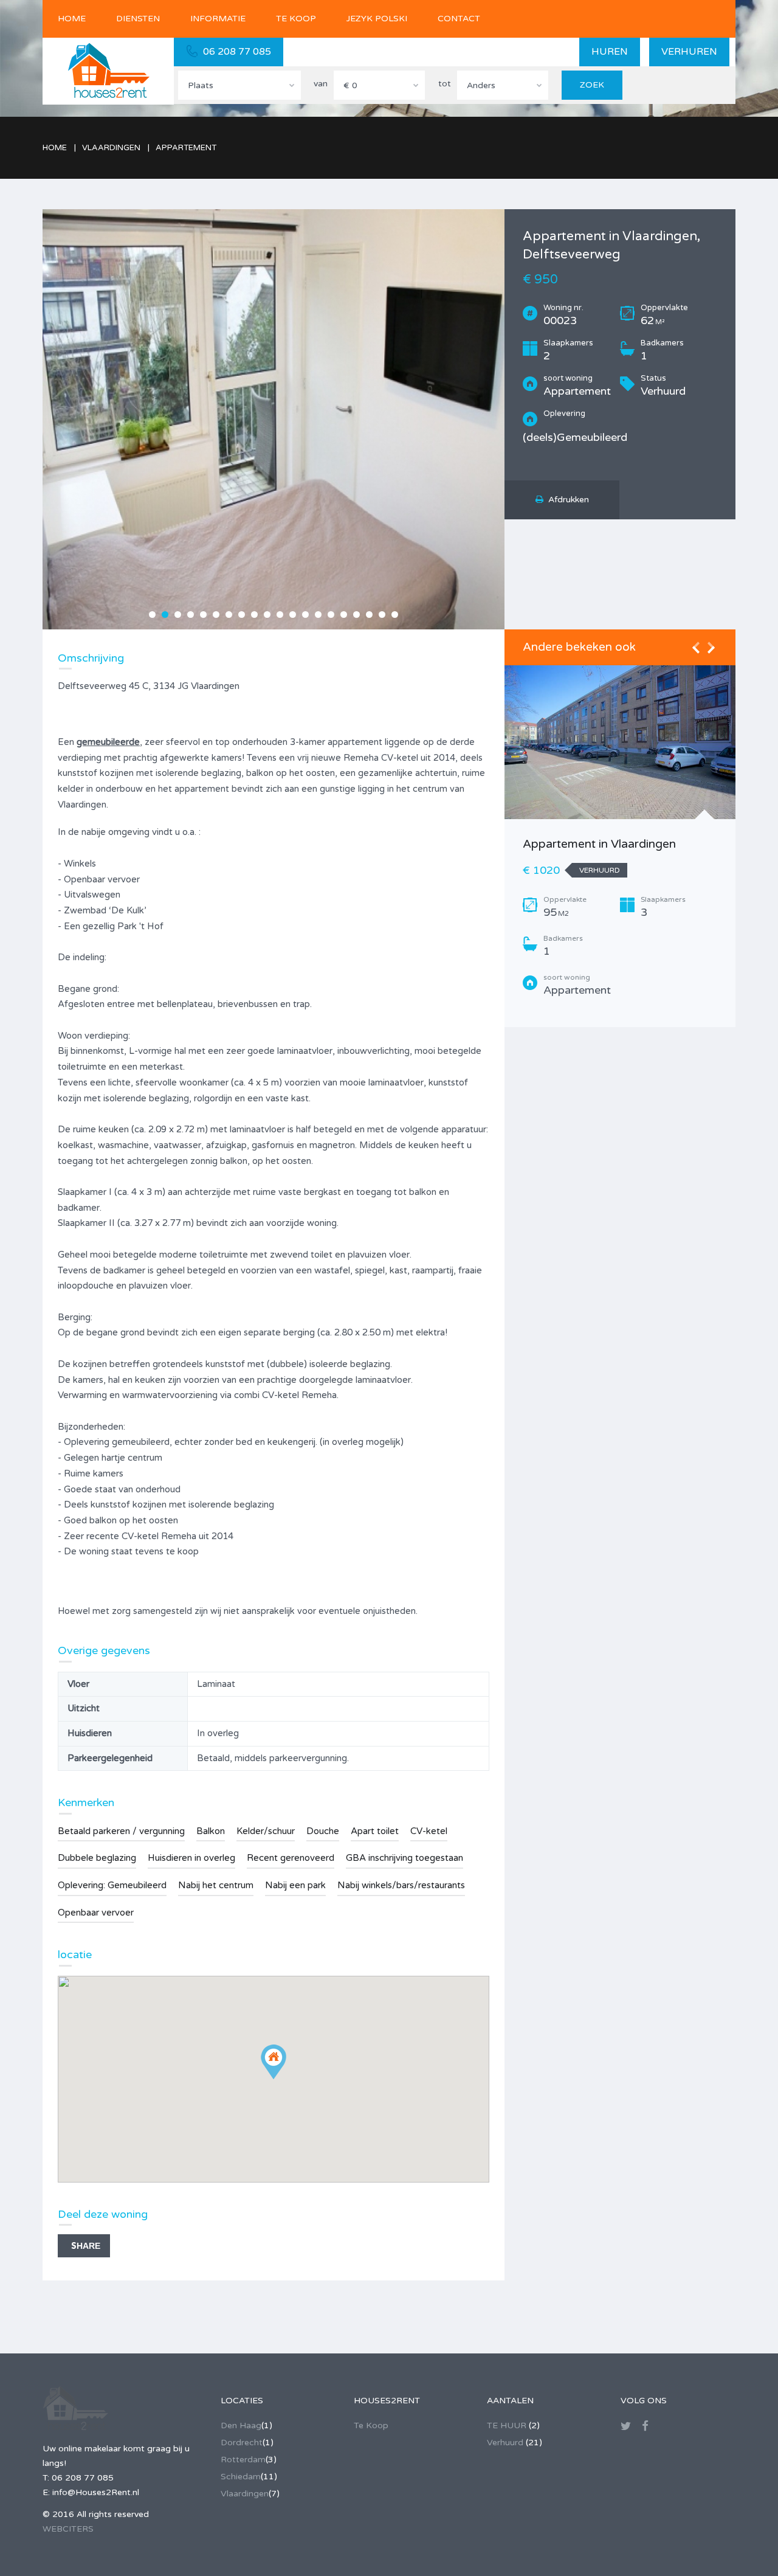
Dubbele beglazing (97, 1858)
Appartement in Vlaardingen (599, 844)
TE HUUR (507, 2425)
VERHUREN (689, 52)
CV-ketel (429, 1831)
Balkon (211, 1831)
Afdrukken (566, 500)
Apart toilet (375, 1831)
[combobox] (239, 85)
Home (72, 19)
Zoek (592, 85)
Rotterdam (243, 2460)
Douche (323, 1831)
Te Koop (371, 2425)
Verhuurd (505, 2443)
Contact (459, 19)
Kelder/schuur (266, 1831)
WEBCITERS (68, 2529)
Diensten (138, 19)
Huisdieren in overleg (191, 1858)
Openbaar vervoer (96, 1913)
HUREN (610, 52)
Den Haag (241, 2425)
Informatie (218, 19)
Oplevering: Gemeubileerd (112, 1885)
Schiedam (241, 2477)
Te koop (296, 19)
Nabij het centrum (216, 1885)
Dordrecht (242, 2443)
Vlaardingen (245, 2494)
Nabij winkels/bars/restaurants (401, 1885)
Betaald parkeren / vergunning (121, 1831)
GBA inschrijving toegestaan (404, 1858)
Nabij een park (295, 1885)
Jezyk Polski (377, 19)
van (321, 84)
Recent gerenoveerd (291, 1858)
